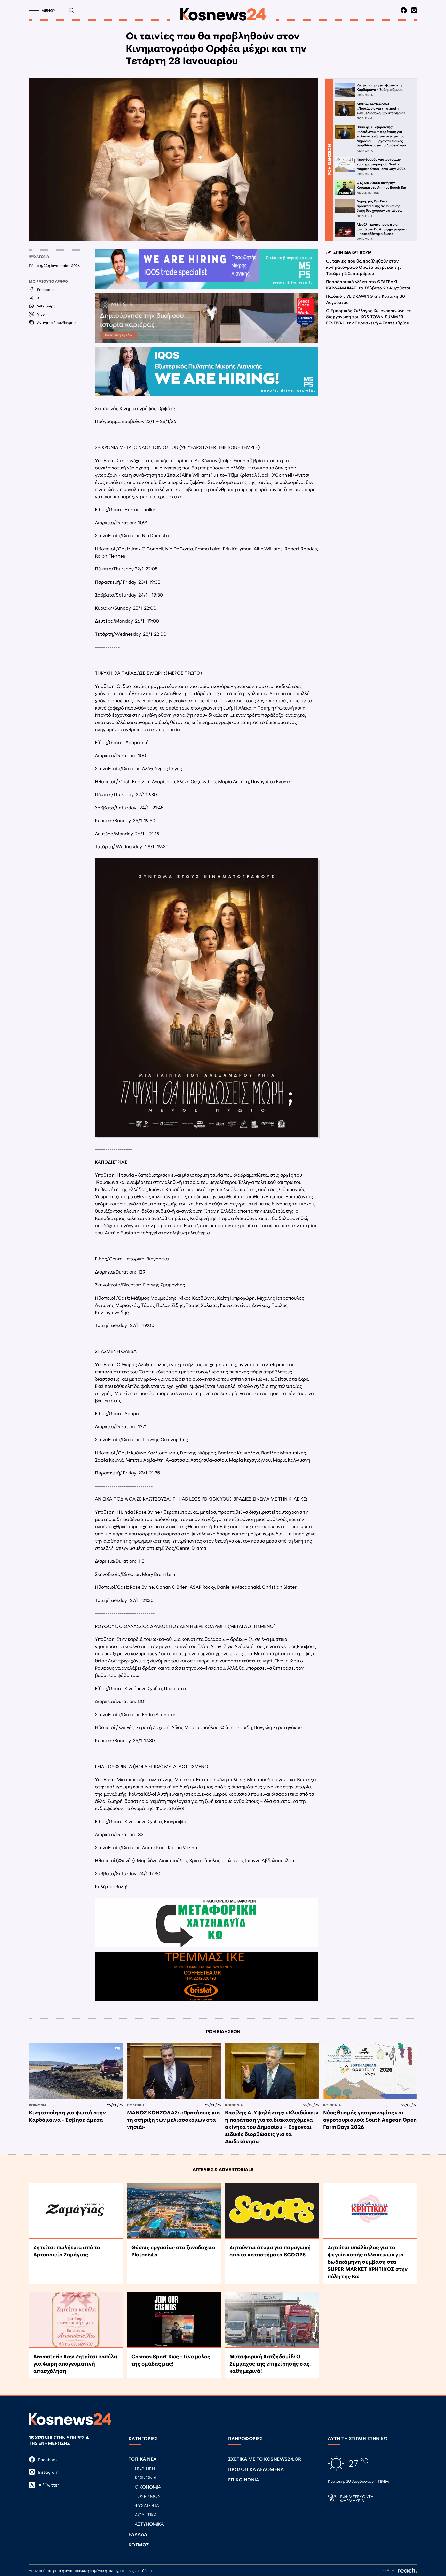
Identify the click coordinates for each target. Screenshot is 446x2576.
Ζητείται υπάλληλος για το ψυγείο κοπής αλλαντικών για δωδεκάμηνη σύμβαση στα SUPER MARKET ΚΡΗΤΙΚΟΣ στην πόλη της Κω (368, 2261)
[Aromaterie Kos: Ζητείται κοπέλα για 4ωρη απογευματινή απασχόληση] (76, 2320)
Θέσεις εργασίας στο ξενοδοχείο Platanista (173, 2251)
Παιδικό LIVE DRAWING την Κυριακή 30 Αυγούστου (366, 299)
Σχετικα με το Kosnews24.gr (265, 2459)
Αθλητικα (146, 2514)
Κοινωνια (38, 2105)
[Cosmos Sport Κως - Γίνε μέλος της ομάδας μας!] (174, 2320)
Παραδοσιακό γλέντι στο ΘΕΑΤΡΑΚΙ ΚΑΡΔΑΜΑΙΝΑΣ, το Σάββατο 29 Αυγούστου (369, 284)
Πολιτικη (136, 2105)
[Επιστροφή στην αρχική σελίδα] (223, 14)
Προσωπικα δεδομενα (256, 2469)
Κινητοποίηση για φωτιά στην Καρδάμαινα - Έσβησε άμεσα (67, 2116)
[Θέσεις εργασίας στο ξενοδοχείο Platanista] (174, 2211)
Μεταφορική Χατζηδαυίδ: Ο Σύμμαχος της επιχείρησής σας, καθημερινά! (270, 2363)
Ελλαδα (138, 2534)
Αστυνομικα (149, 2524)
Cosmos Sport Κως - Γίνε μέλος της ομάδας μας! (171, 2360)
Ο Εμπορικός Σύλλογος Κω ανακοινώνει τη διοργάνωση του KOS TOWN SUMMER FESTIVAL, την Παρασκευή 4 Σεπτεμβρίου (369, 316)
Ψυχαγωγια (39, 256)
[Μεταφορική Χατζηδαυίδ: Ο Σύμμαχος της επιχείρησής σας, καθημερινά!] (272, 2320)
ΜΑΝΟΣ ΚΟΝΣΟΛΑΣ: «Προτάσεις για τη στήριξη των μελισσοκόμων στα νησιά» (173, 2119)
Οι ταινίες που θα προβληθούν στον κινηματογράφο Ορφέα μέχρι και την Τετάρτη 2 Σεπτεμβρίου (364, 267)
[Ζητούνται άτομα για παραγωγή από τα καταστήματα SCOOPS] (272, 2211)
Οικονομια (148, 2487)
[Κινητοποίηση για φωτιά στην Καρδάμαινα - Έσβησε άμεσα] (76, 2071)
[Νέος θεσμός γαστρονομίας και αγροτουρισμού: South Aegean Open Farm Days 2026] (370, 2071)
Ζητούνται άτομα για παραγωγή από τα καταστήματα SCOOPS (270, 2251)
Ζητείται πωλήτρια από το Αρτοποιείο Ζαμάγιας (67, 2251)
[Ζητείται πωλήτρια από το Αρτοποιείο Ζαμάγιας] (76, 2211)
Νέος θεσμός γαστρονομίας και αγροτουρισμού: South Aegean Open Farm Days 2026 (370, 2119)
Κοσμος (139, 2544)
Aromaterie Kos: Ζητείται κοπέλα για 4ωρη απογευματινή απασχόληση (75, 2363)
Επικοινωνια (244, 2479)
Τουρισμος (148, 2496)
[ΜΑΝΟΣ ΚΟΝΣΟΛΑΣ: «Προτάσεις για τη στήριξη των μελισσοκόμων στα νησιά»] (174, 2071)
